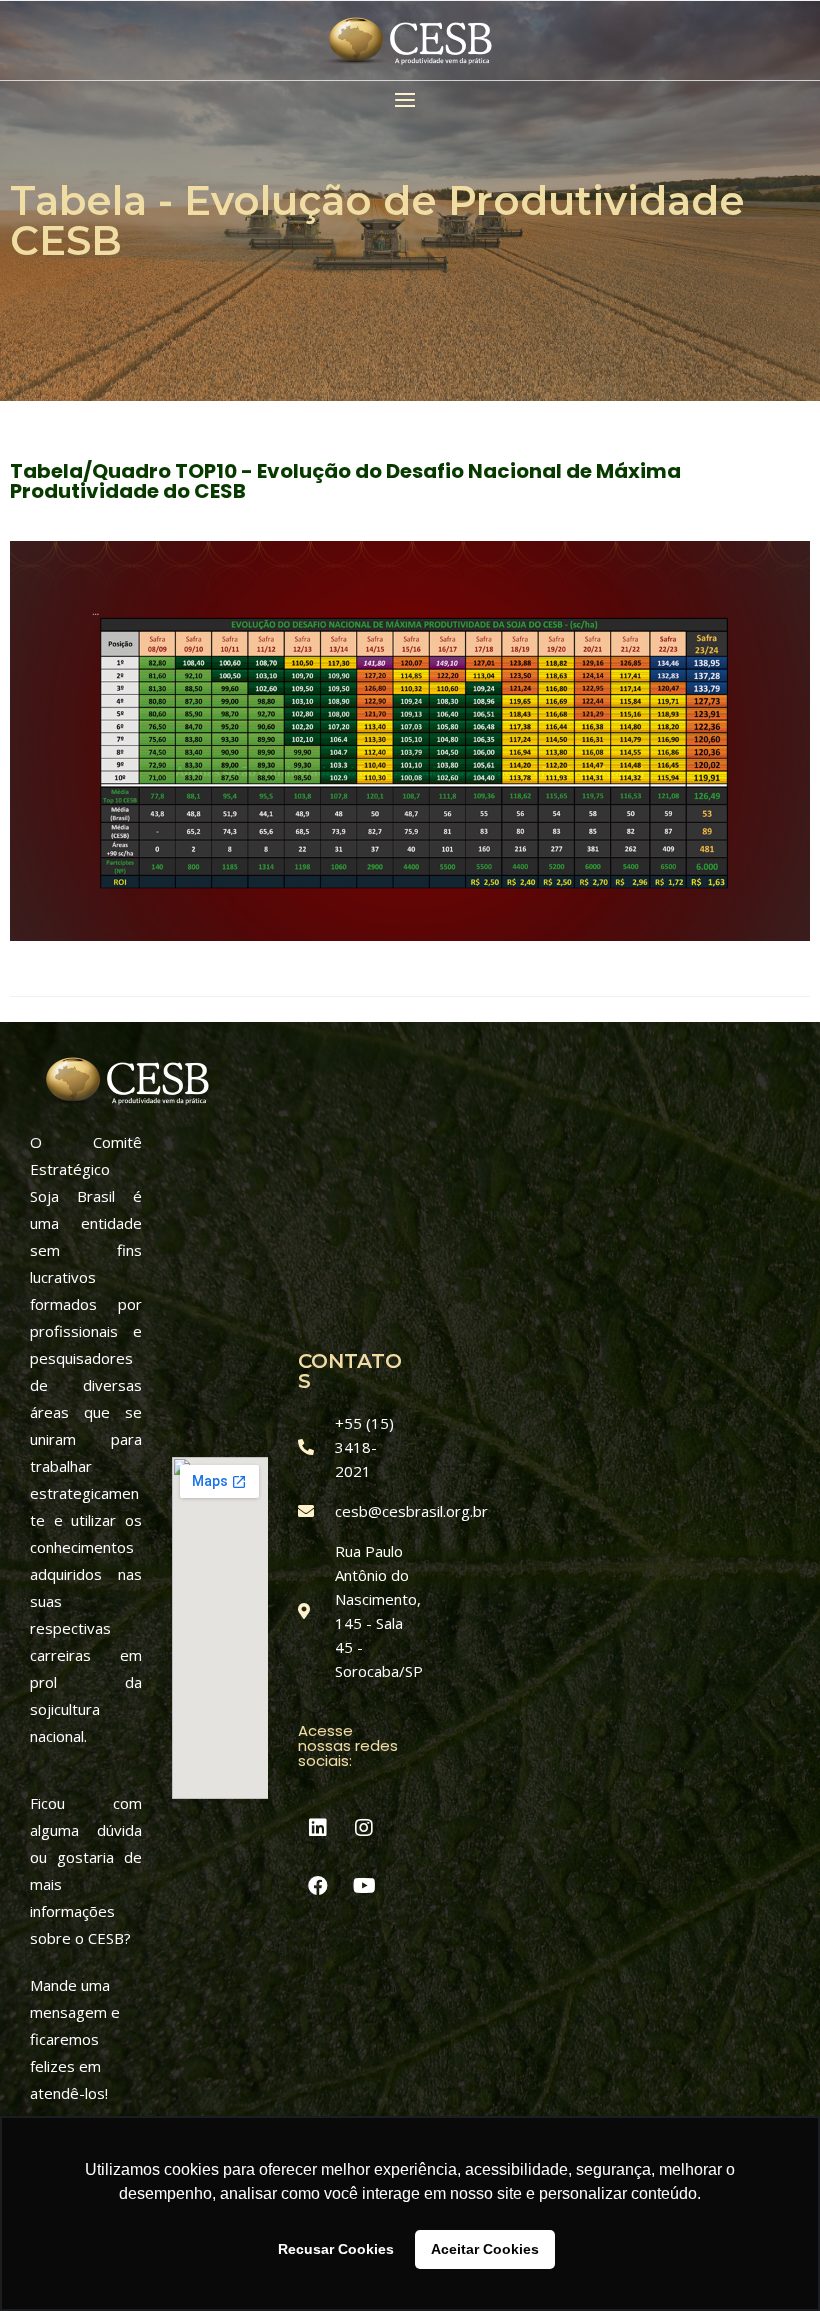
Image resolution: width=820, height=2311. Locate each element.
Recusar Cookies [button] (336, 2249)
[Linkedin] (318, 1828)
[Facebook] (318, 1886)
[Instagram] (364, 1828)
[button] (410, 99)
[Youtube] (364, 1886)
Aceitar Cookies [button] (485, 2249)
